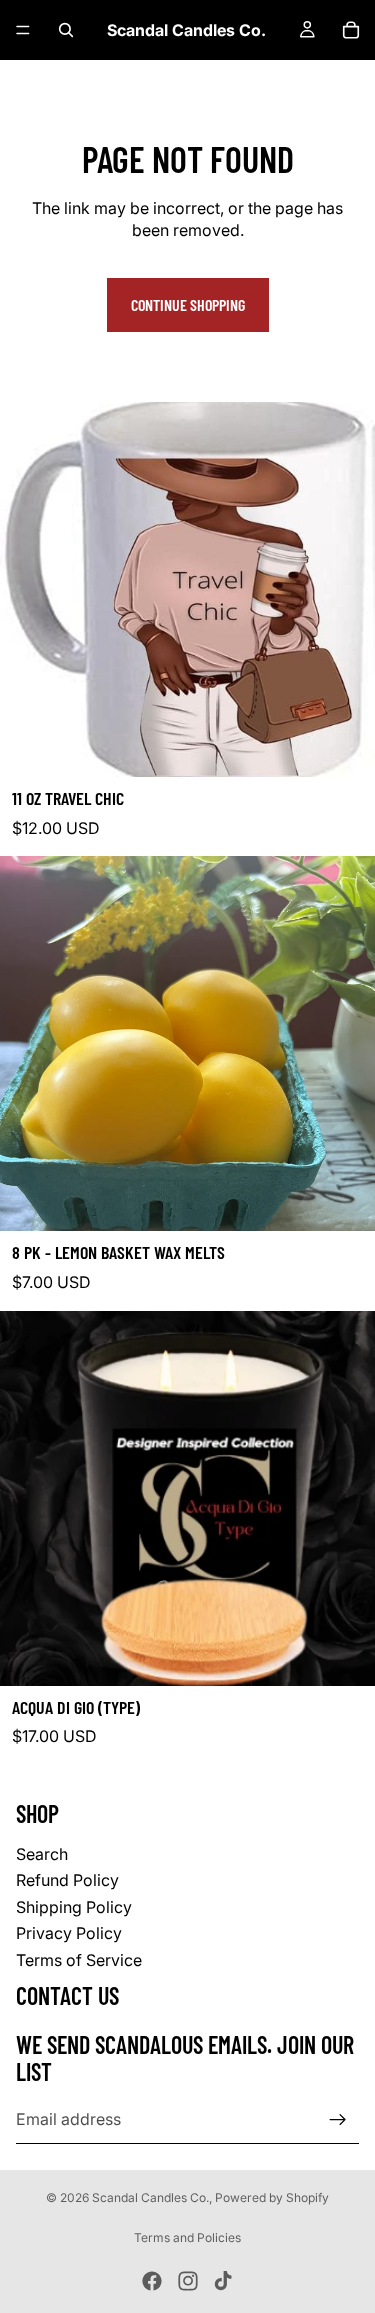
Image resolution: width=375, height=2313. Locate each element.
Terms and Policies (187, 2237)
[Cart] (351, 30)
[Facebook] (152, 2281)
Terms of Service (79, 1959)
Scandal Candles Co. (150, 2197)
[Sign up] (338, 2119)
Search (42, 1854)
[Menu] (23, 30)
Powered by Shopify (272, 2197)
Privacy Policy (69, 1933)
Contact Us (67, 1995)
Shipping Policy (74, 1906)
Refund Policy (67, 1880)
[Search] (66, 30)
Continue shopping (188, 304)
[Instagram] (188, 2281)
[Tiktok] (223, 2281)
